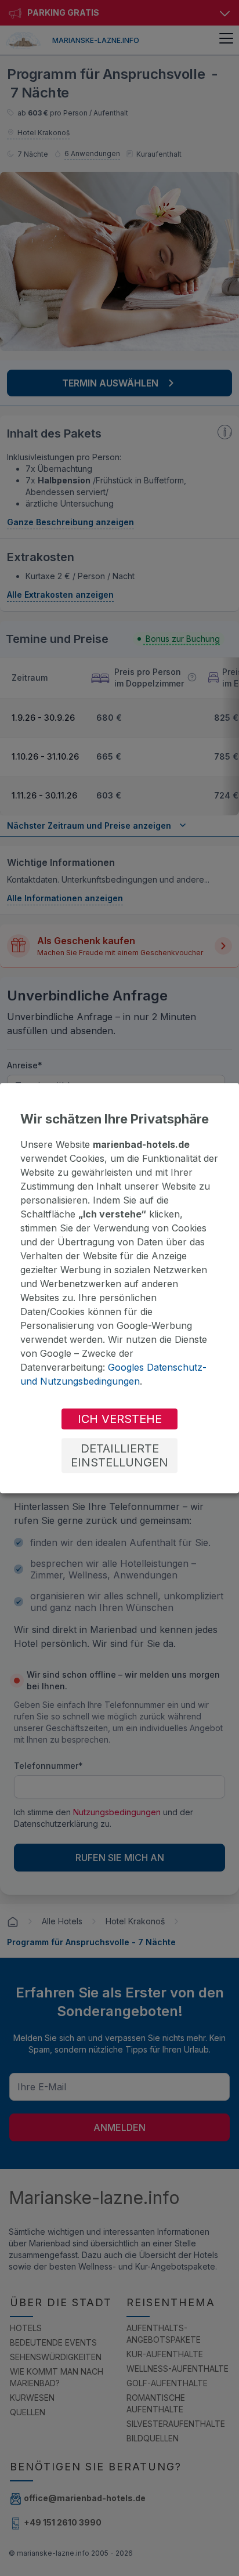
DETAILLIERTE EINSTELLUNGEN (119, 1455)
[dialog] (119, 1288)
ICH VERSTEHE (120, 1419)
